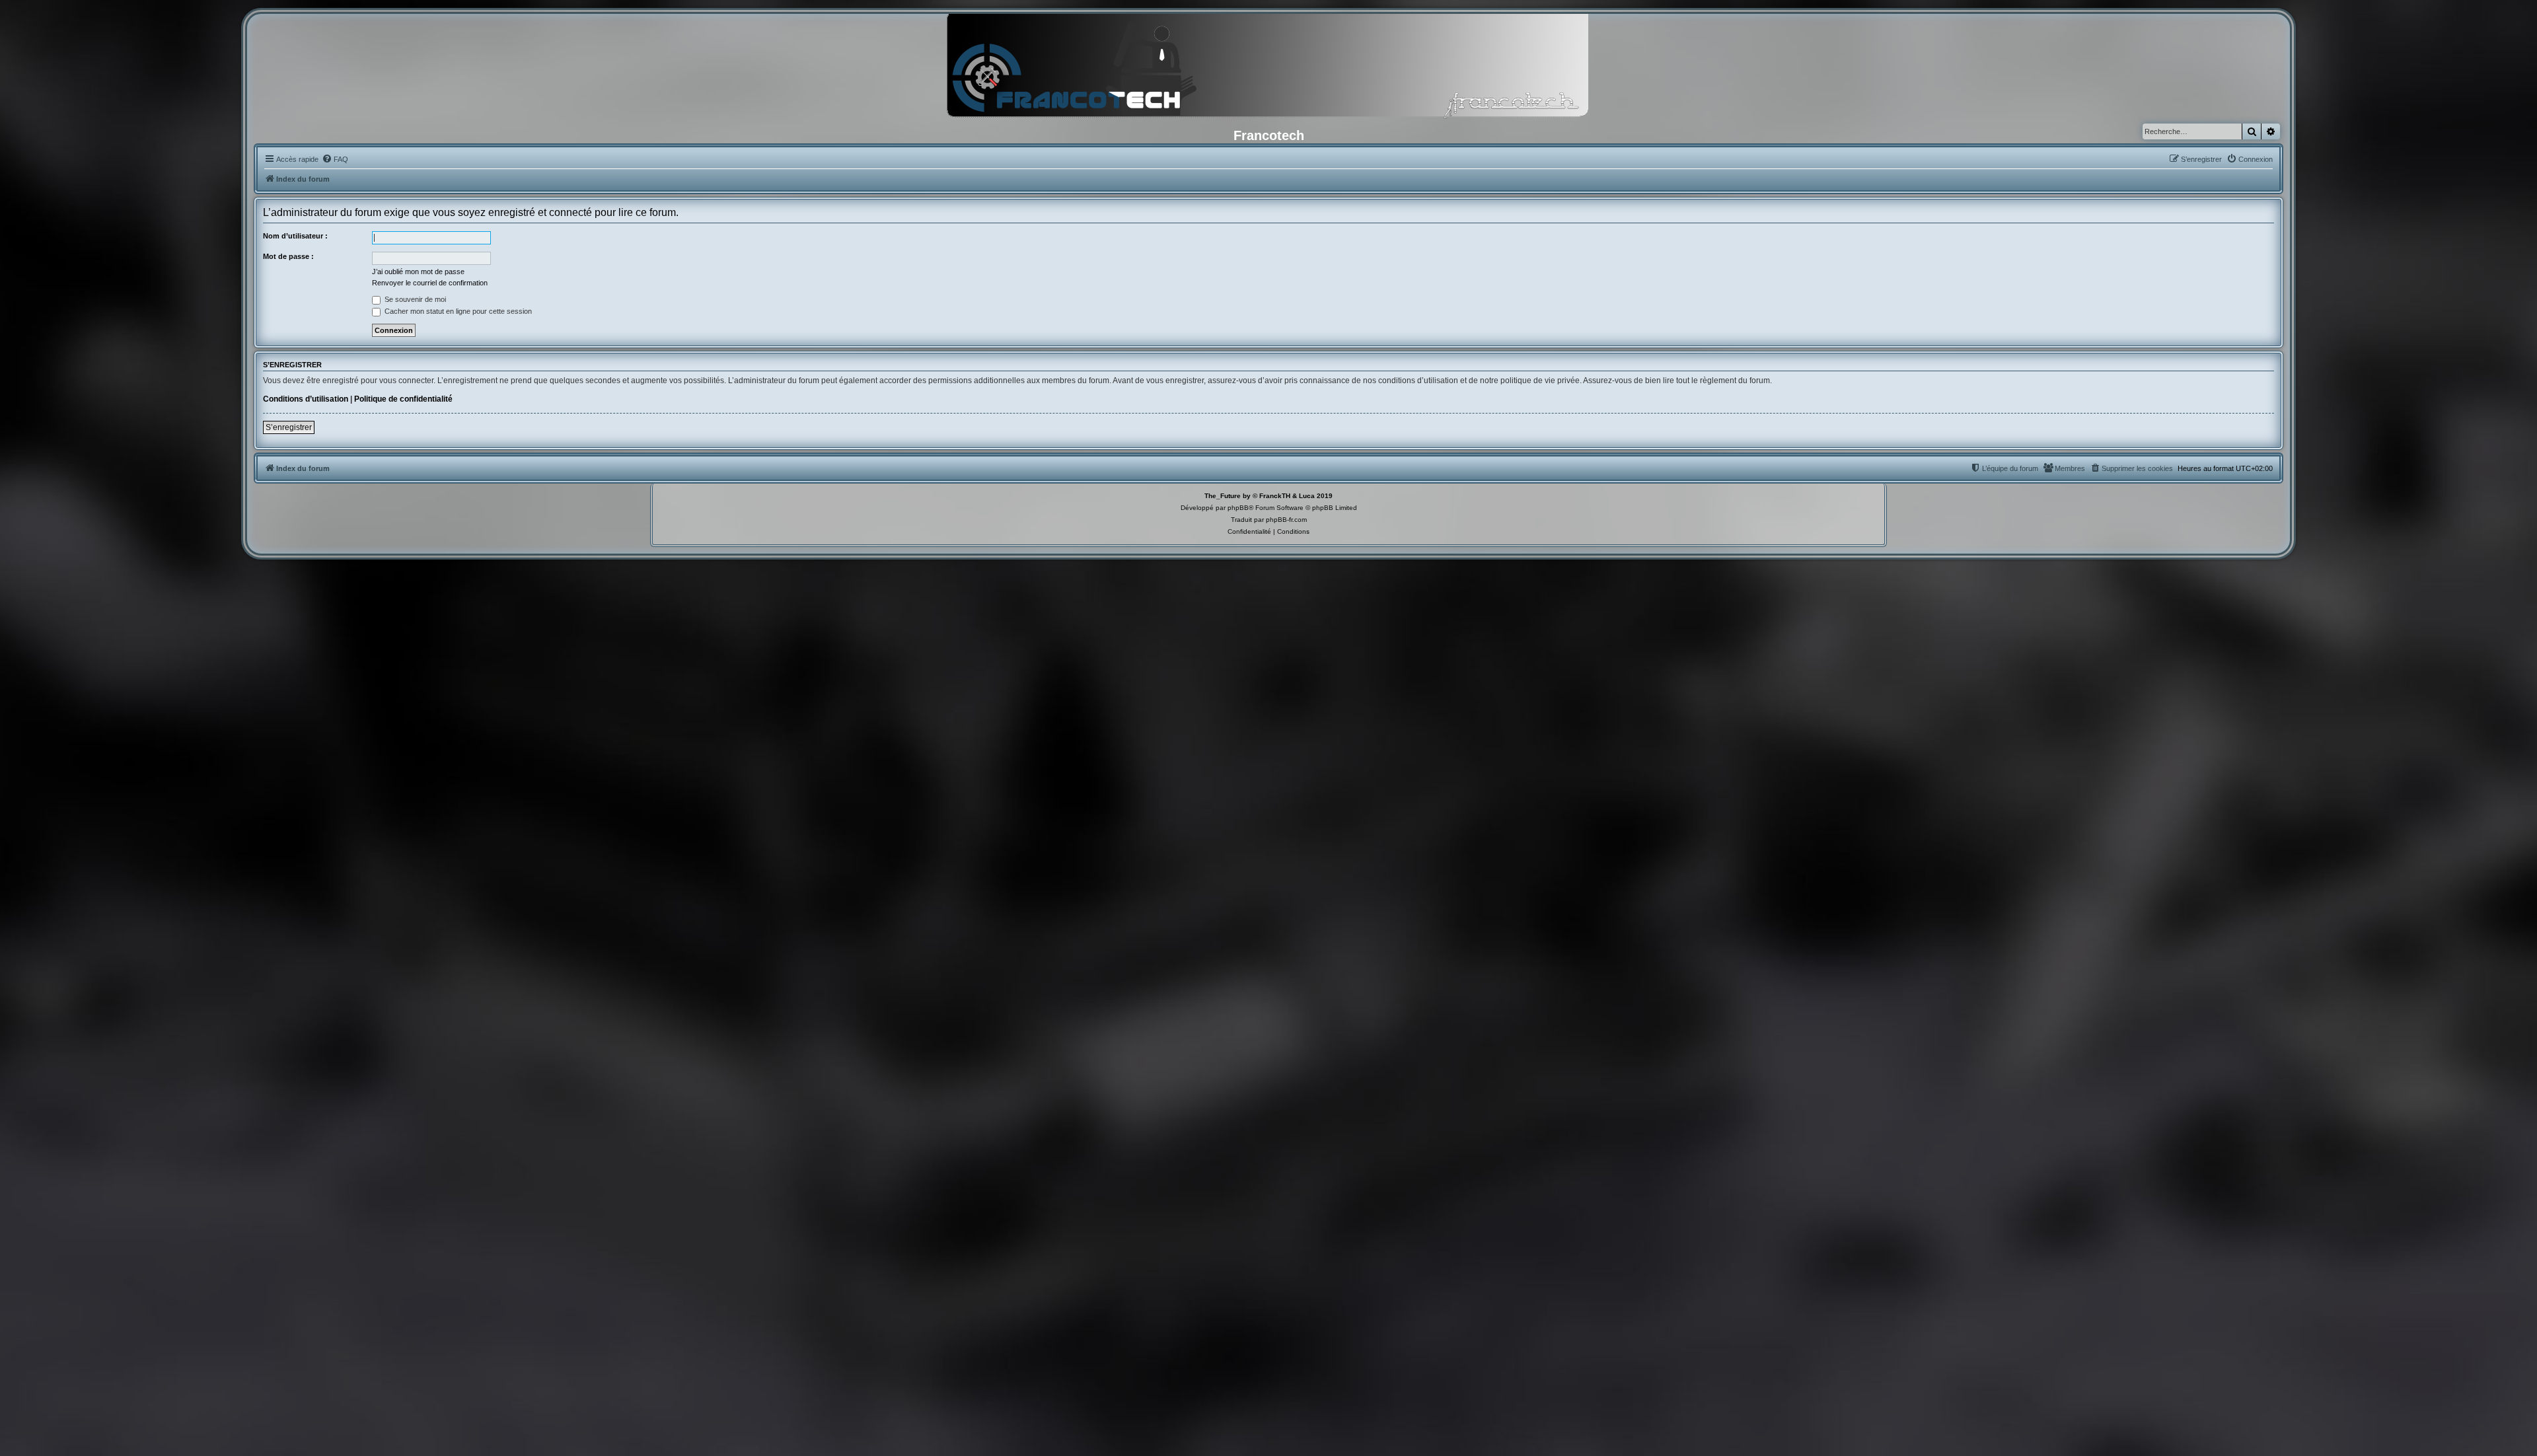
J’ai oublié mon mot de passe (418, 272)
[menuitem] (335, 159)
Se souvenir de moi (414, 299)
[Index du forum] (1268, 69)
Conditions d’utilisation (306, 399)
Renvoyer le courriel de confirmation (430, 283)
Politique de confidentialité (403, 399)
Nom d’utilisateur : (295, 236)
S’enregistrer (289, 427)
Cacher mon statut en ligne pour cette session (457, 311)
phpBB (1238, 508)
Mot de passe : (288, 256)
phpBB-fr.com (1286, 520)
